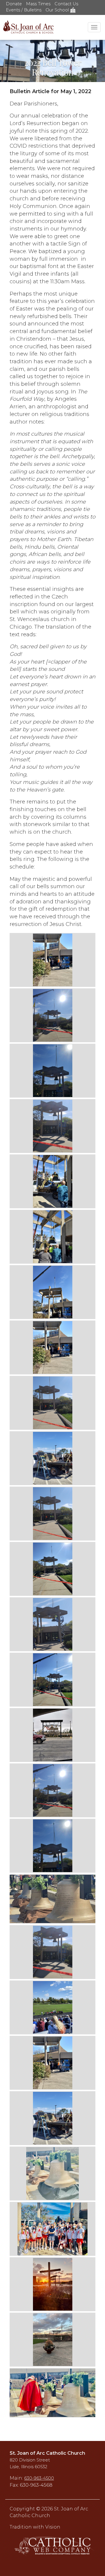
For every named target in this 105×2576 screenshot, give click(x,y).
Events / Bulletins (24, 10)
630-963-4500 (39, 2478)
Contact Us (66, 4)
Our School (58, 10)
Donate (14, 4)
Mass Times (38, 4)
